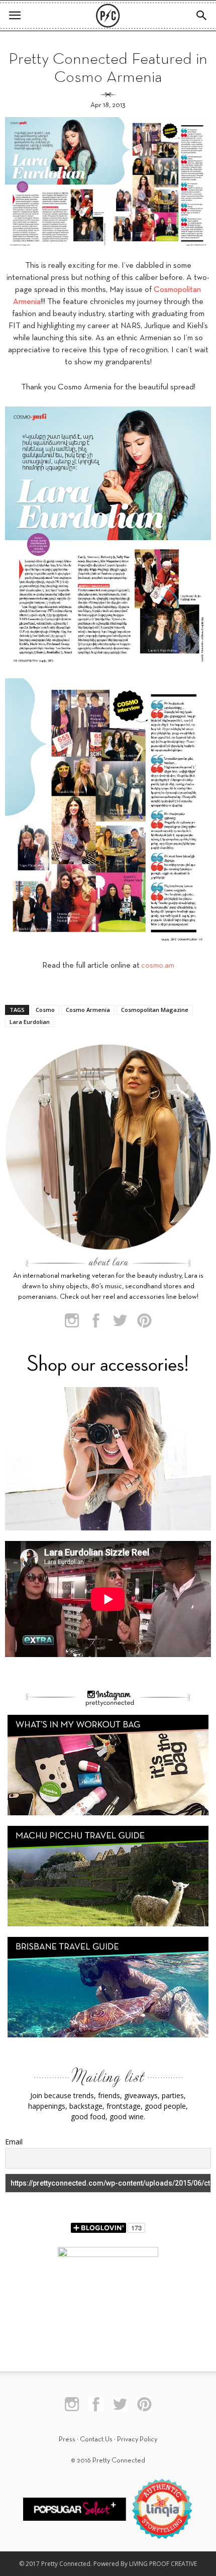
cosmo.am (158, 966)
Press (67, 2440)
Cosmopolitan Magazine (155, 1010)
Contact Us (96, 2440)
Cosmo (45, 1010)
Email (14, 2142)
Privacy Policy (137, 2440)
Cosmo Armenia (88, 1010)
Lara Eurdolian (30, 1022)
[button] (202, 16)
